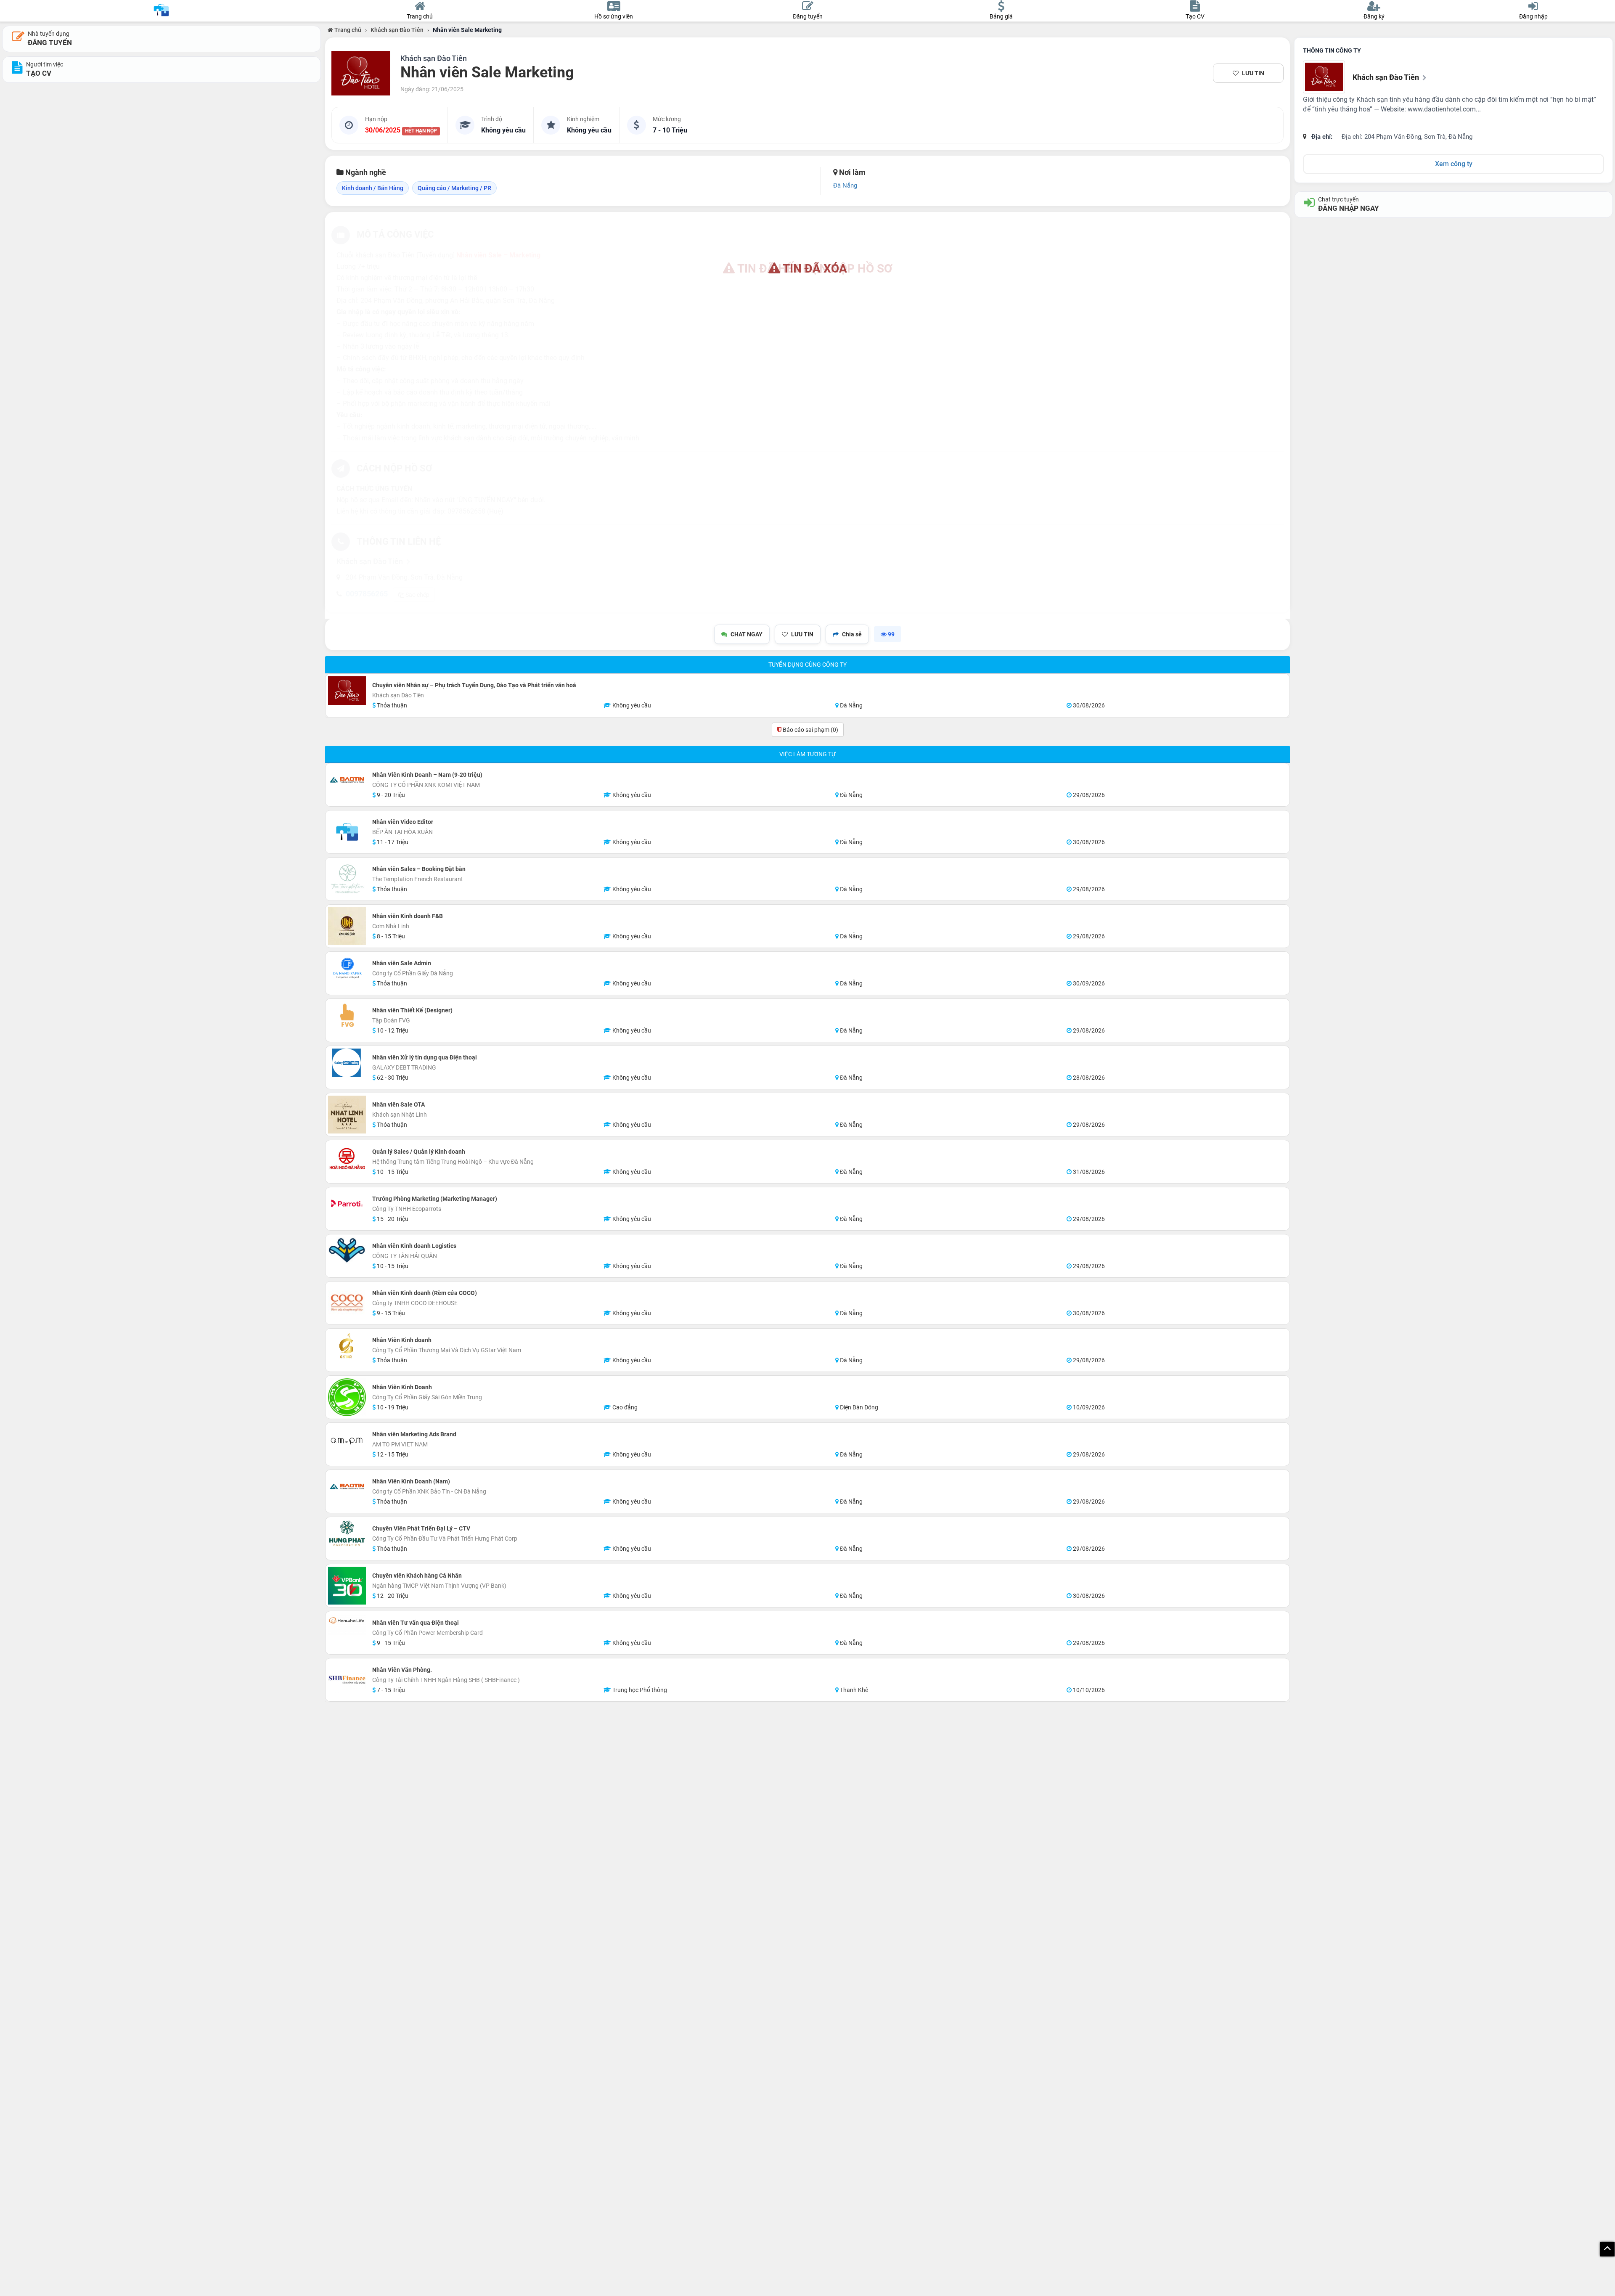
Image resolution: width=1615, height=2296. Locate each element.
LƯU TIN (1253, 73)
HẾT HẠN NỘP (421, 131)
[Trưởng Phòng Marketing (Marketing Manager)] (347, 1204)
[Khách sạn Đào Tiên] (361, 73)
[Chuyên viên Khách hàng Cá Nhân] (347, 1586)
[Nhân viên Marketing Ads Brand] (347, 1440)
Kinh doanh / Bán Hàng (373, 188)
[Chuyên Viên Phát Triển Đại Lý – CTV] (347, 1534)
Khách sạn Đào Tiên (397, 30)
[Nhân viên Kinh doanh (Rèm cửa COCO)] (347, 1303)
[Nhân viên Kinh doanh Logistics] (347, 1251)
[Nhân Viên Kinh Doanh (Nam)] (347, 1487)
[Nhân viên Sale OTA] (347, 1115)
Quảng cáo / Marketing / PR (454, 188)
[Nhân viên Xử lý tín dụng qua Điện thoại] (347, 1063)
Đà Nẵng (845, 185)
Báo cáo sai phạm (810, 730)
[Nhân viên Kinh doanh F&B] (347, 926)
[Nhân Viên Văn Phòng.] (347, 1680)
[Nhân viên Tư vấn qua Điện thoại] (347, 1624)
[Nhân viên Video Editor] (347, 832)
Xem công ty (1454, 164)
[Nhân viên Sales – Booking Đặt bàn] (347, 879)
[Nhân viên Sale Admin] (347, 969)
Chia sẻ (852, 634)
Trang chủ (347, 30)
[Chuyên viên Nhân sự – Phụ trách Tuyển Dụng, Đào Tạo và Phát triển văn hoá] (347, 691)
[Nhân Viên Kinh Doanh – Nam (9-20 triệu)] (347, 780)
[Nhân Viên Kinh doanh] (347, 1345)
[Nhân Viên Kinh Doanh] (347, 1397)
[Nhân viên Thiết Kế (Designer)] (347, 1016)
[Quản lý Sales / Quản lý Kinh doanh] (347, 1162)
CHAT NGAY (747, 634)
